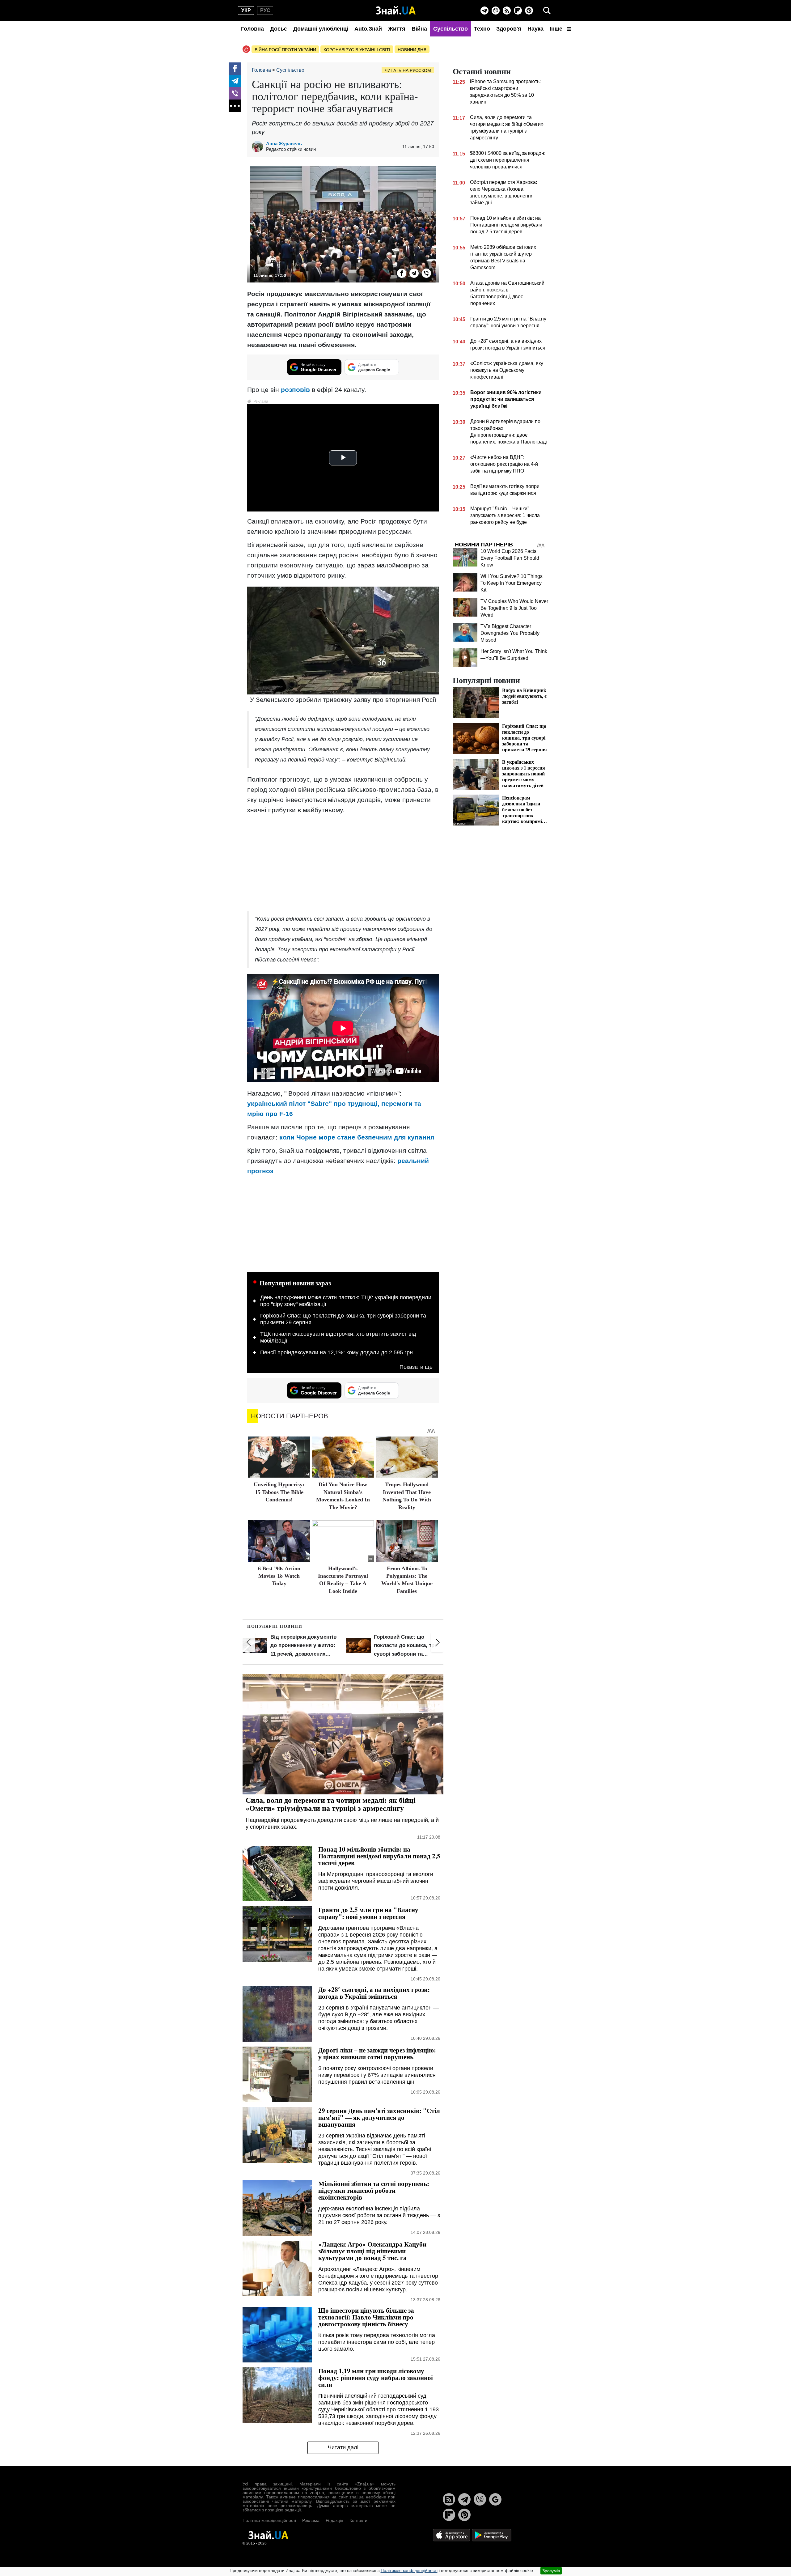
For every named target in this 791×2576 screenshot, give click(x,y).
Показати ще (416, 1367)
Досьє (279, 29)
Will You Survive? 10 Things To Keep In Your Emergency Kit (512, 583)
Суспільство (450, 29)
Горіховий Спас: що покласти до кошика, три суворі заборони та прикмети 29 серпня (343, 1319)
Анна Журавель (284, 144)
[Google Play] (492, 2535)
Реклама (311, 2520)
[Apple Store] (452, 2535)
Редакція (334, 2520)
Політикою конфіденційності (409, 2570)
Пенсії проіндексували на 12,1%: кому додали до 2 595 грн (336, 1352)
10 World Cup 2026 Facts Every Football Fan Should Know (510, 558)
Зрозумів (551, 2571)
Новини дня (412, 50)
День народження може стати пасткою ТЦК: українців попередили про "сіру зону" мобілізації (346, 1301)
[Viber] (496, 11)
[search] (547, 11)
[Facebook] (235, 69)
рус (265, 10)
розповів (295, 390)
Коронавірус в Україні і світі (357, 50)
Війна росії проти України (285, 50)
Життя (397, 29)
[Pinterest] (529, 11)
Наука (535, 29)
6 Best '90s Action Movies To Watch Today (279, 1576)
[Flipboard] (518, 11)
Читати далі (343, 2447)
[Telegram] (484, 11)
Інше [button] (557, 29)
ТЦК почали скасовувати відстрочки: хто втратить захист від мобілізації (338, 1337)
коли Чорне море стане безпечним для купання (357, 1137)
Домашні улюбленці (321, 29)
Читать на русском (408, 70)
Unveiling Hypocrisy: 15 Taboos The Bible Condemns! (279, 1492)
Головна (252, 29)
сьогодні (288, 960)
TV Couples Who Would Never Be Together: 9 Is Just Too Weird (514, 608)
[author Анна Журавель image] (259, 146)
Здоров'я (509, 29)
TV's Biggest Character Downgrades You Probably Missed (510, 633)
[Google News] (495, 2499)
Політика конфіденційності (269, 2520)
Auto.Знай (368, 29)
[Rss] (507, 11)
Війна (419, 29)
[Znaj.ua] (396, 11)
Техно (482, 29)
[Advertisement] (343, 863)
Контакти (358, 2520)
